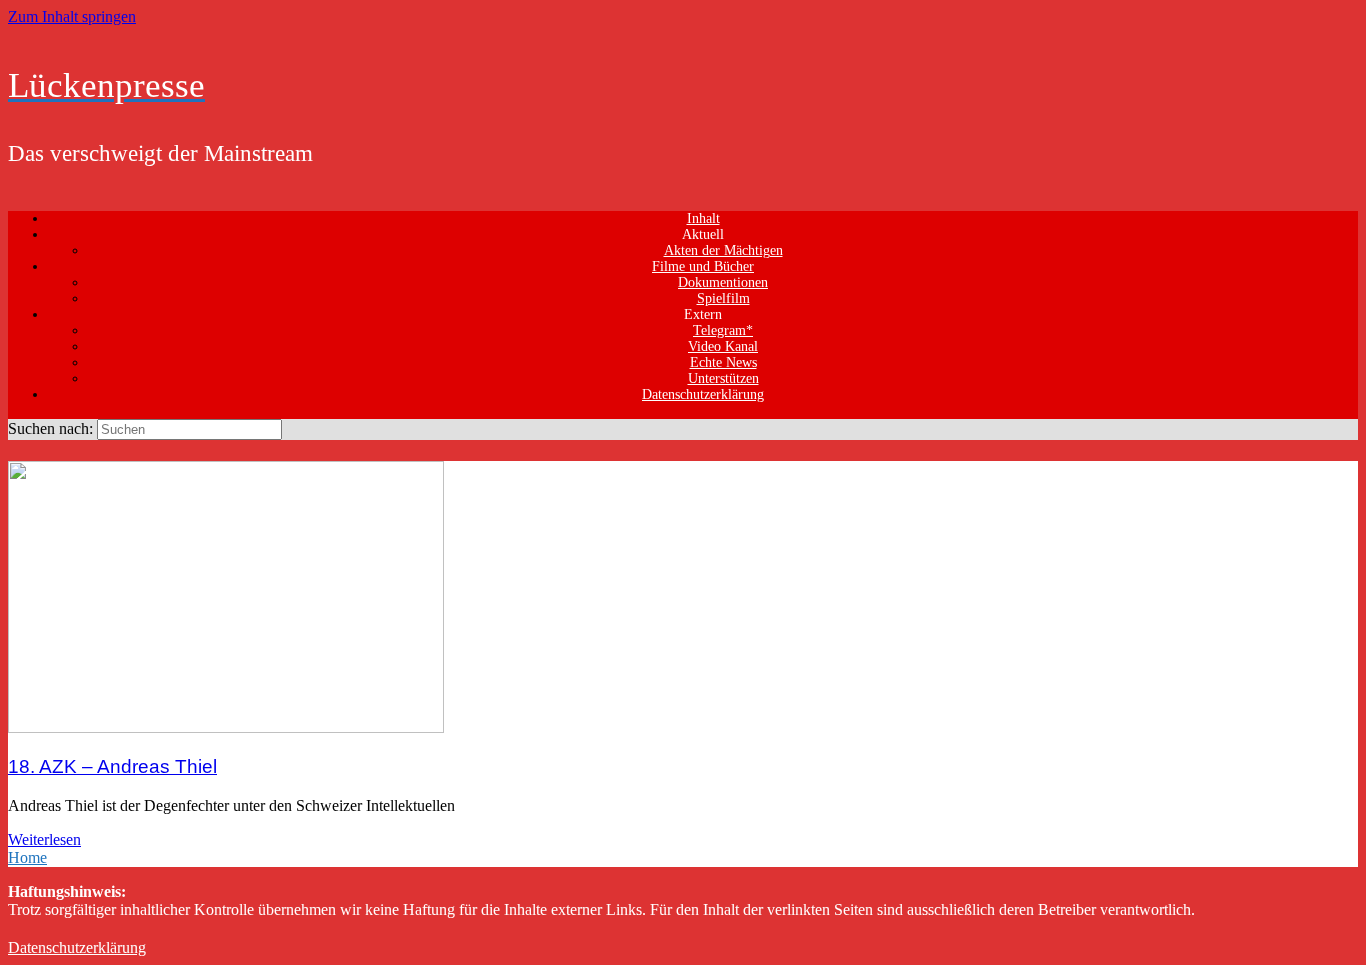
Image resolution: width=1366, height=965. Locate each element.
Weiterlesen (44, 839)
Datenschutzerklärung (703, 394)
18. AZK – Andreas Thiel (112, 766)
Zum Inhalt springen (72, 16)
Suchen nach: (50, 428)
